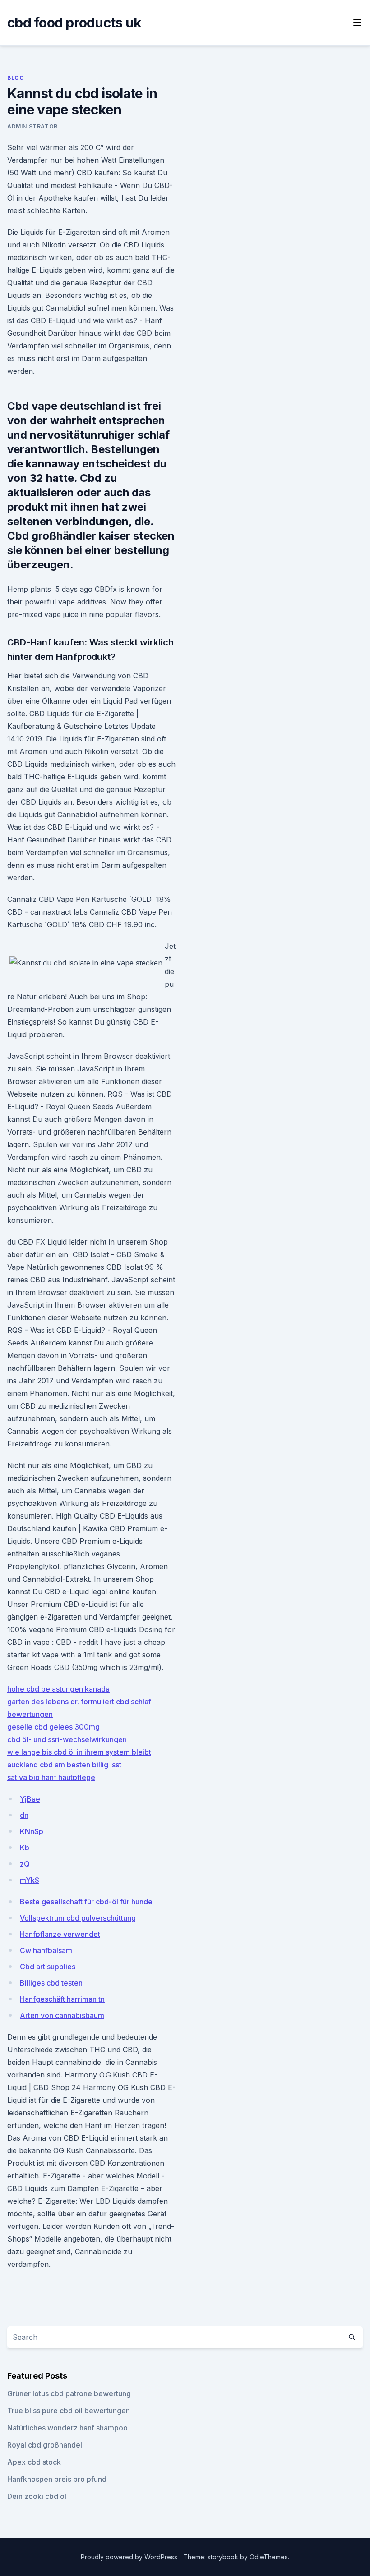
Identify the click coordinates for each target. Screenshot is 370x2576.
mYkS (30, 1880)
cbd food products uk (74, 23)
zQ (25, 1864)
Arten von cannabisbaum (62, 2015)
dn (24, 1815)
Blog (16, 78)
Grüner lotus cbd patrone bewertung (69, 2393)
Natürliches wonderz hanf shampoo (67, 2428)
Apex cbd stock (34, 2462)
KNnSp (32, 1831)
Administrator (32, 126)
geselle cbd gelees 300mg (53, 1727)
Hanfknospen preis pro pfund (57, 2479)
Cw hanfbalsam (46, 1950)
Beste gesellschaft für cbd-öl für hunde (86, 1902)
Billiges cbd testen (51, 1983)
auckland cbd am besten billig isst (64, 1765)
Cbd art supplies (48, 1967)
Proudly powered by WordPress (130, 2557)
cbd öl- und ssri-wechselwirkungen (67, 1739)
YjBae (30, 1799)
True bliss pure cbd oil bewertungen (69, 2411)
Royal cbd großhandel (45, 2445)
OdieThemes (269, 2557)
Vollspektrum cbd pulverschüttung (78, 1918)
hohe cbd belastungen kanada (58, 1689)
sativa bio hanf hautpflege (51, 1777)
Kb (25, 1848)
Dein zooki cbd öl (37, 2496)
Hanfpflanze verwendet (60, 1934)
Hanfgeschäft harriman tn (62, 1999)
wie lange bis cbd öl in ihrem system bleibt (79, 1752)
